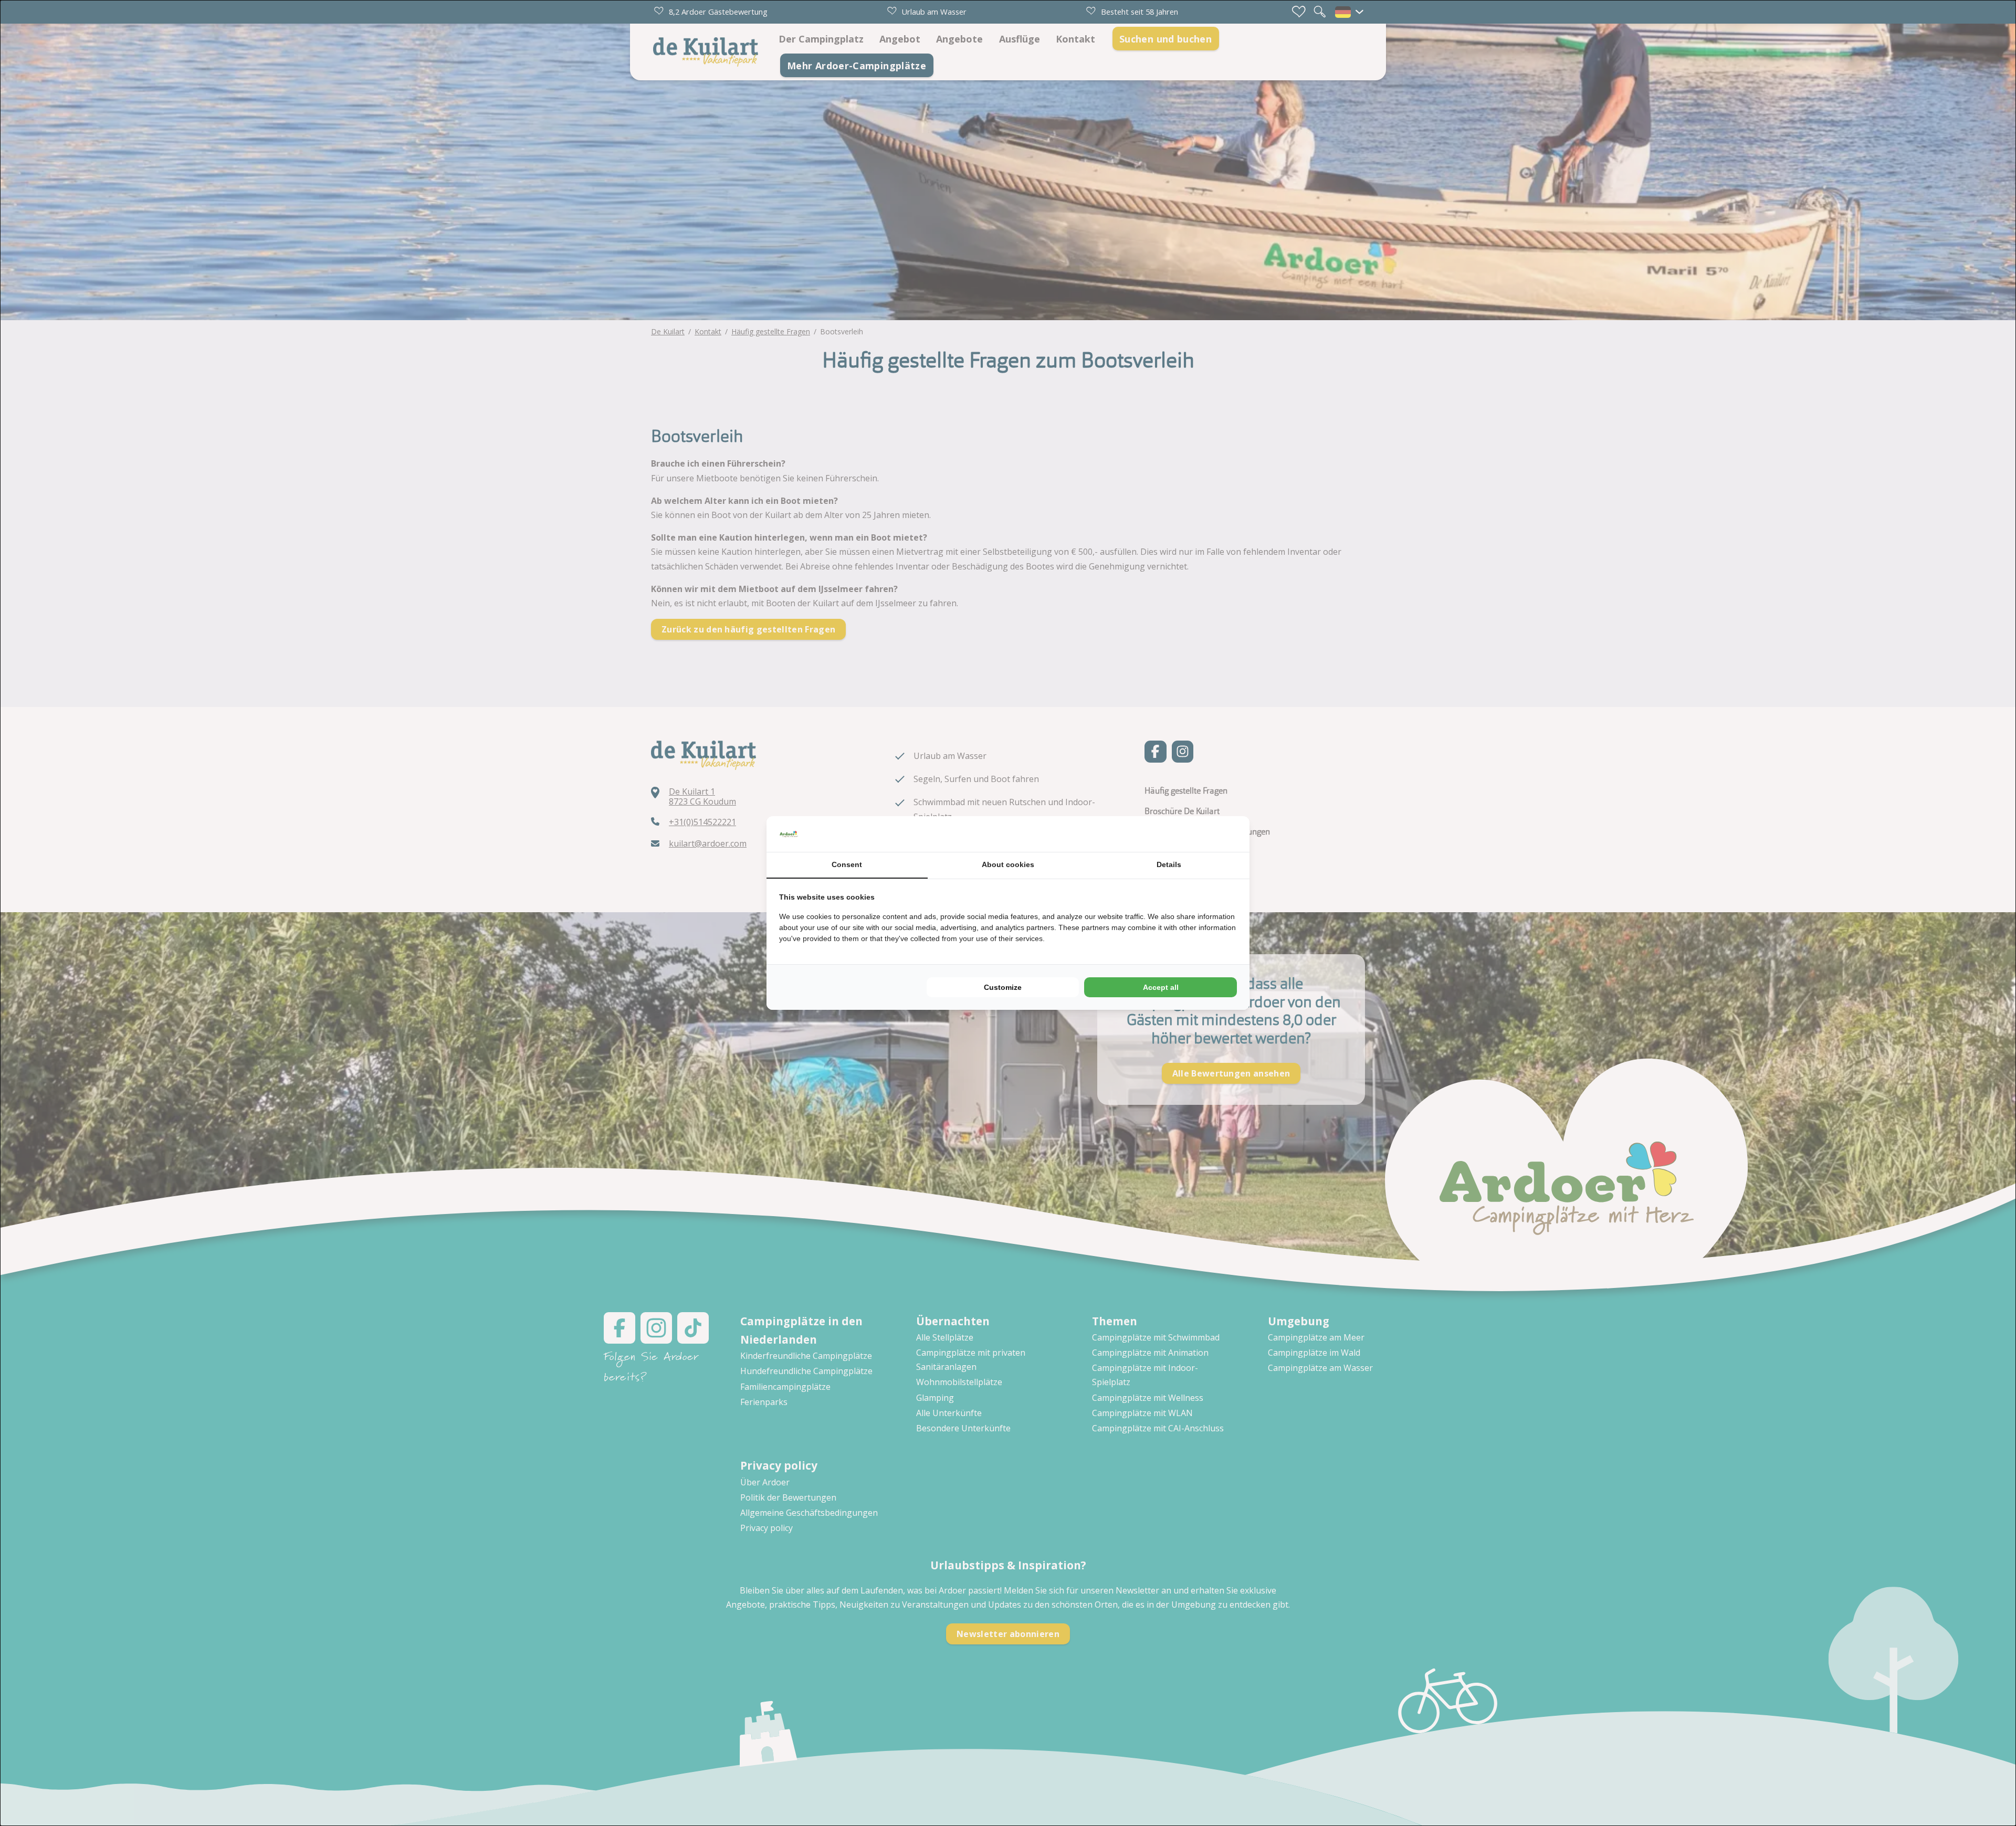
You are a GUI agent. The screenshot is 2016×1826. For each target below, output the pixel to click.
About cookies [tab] (1008, 864)
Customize (1003, 987)
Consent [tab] (847, 864)
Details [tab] (1169, 864)
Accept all (1161, 987)
